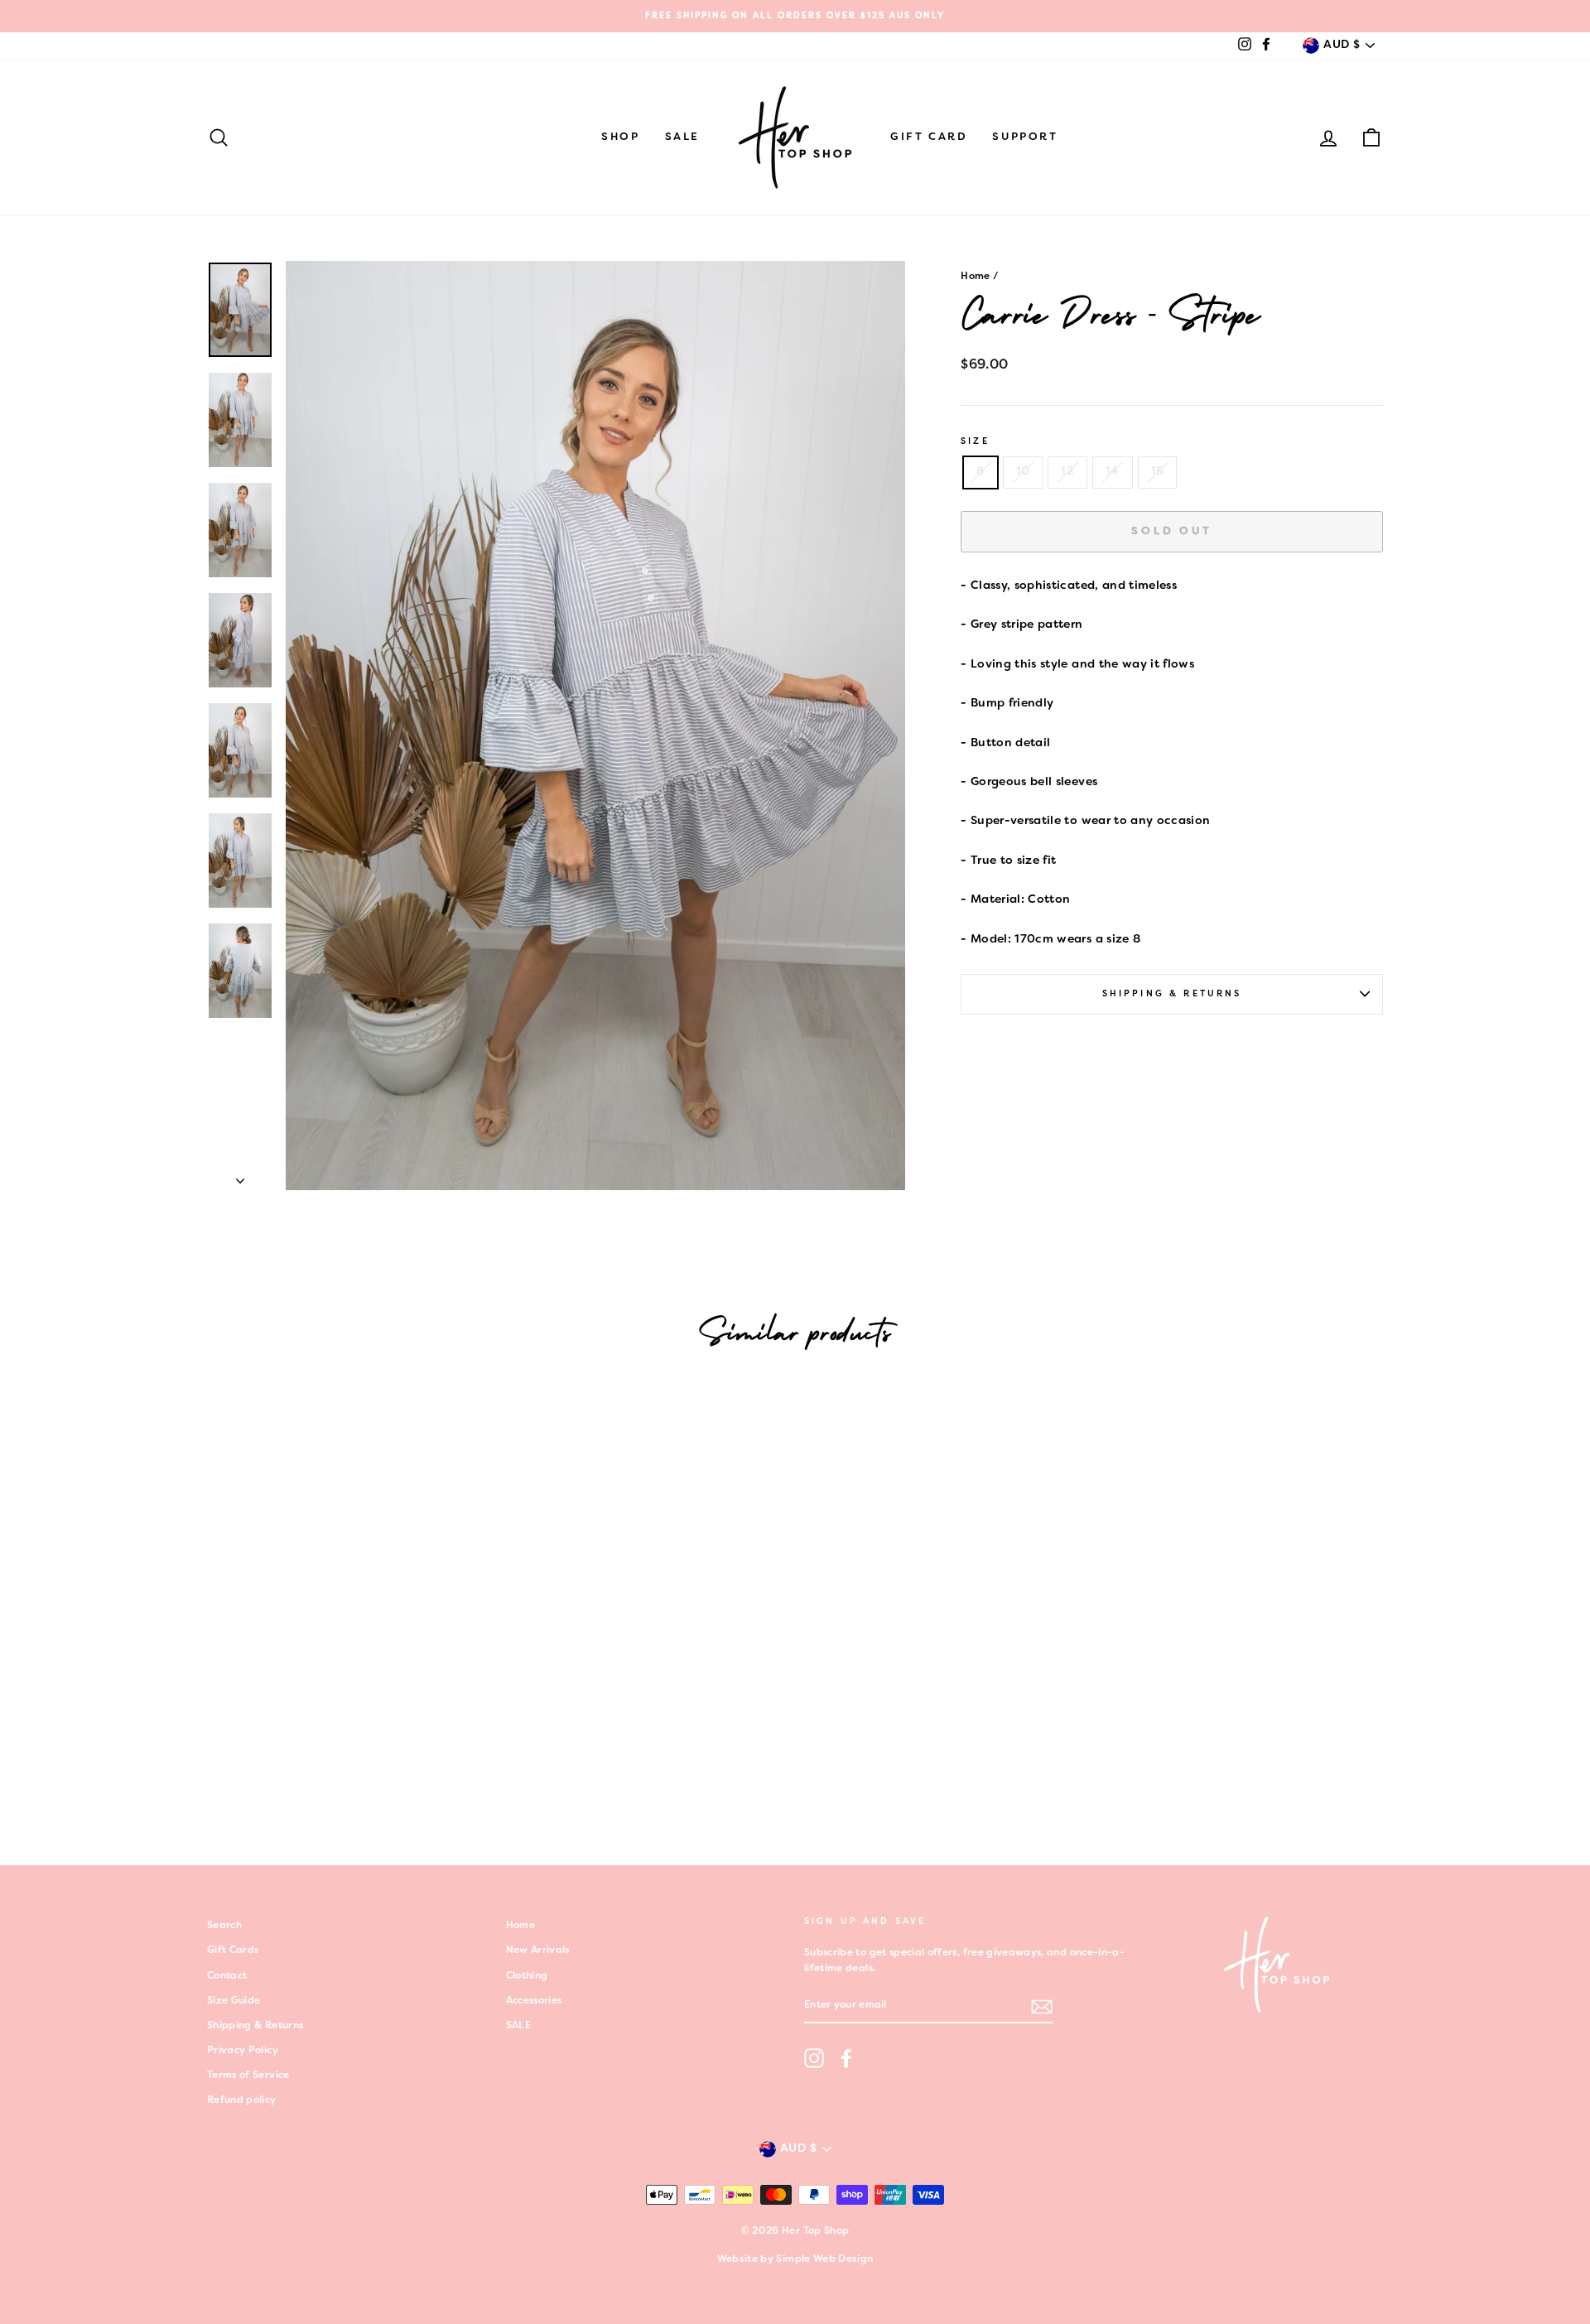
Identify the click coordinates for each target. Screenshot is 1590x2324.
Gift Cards (233, 1950)
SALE (682, 137)
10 (1023, 472)
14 (1113, 472)
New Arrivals (538, 1950)
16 (1158, 472)
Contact (227, 1976)
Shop (620, 137)
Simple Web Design (824, 2259)
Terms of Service (248, 2076)
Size (975, 441)
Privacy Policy (243, 2051)
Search (224, 1926)
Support (1025, 137)
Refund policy (242, 2100)
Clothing (527, 1976)
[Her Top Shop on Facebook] (846, 2058)
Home (975, 277)
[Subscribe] (1042, 2007)
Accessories (534, 2001)
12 (1067, 472)
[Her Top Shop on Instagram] (814, 2058)
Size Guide (234, 2001)
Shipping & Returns (1172, 994)
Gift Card (929, 137)
